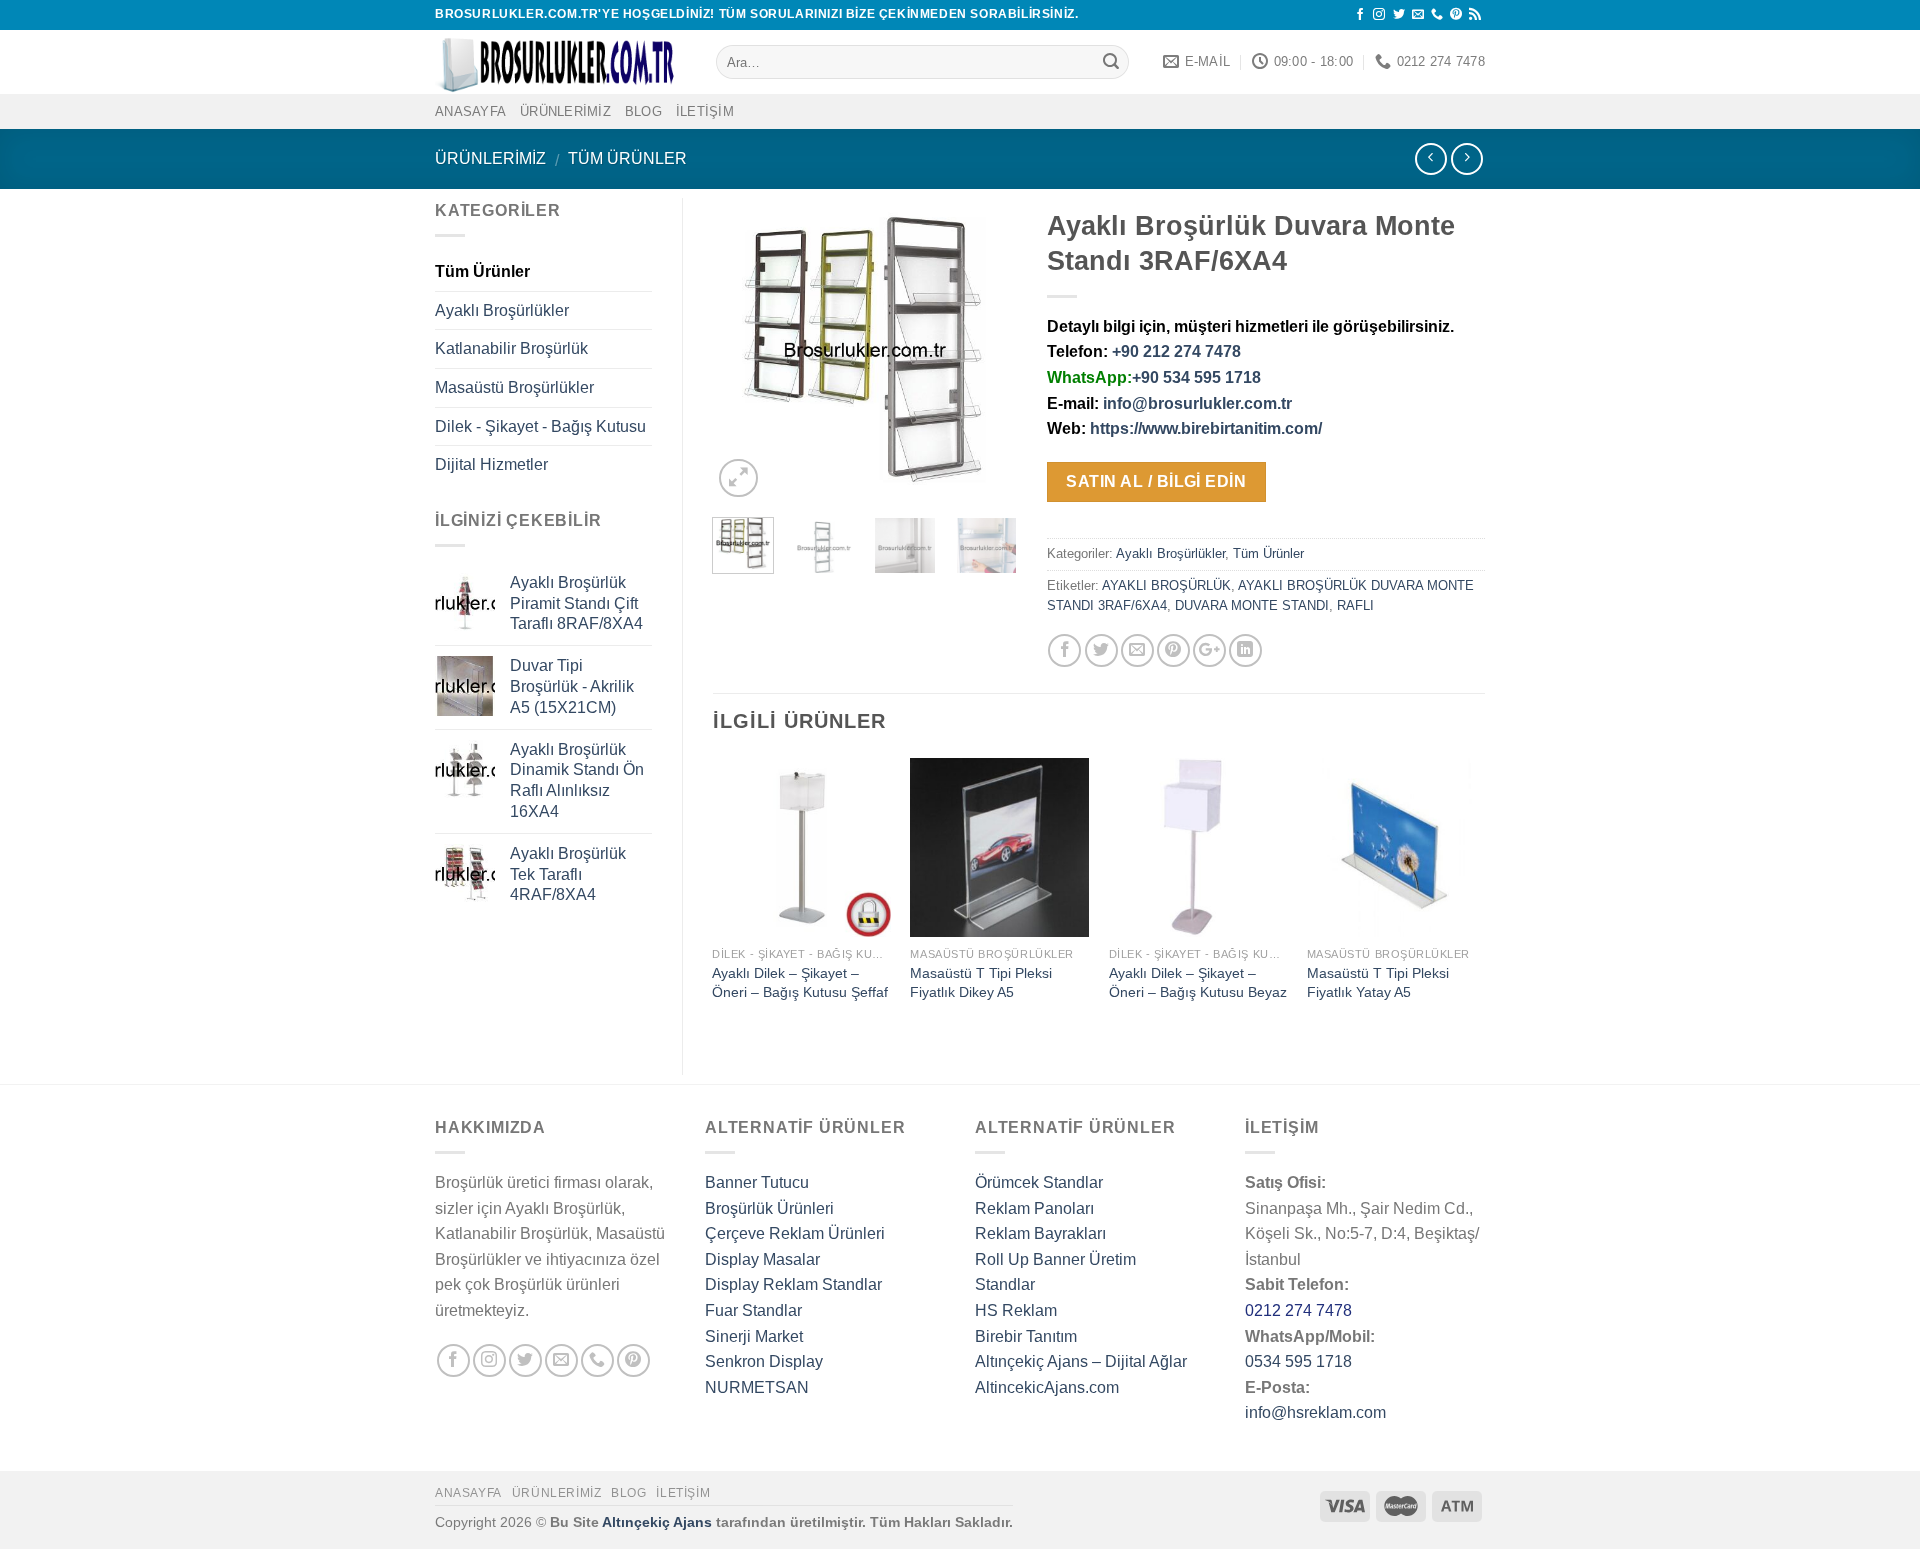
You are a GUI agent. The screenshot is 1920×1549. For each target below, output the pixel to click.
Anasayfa (468, 1493)
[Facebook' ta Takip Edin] (1360, 15)
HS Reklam (1016, 1310)
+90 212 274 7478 (1176, 351)
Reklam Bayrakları (1040, 1233)
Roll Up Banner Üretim (1055, 1259)
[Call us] (1437, 15)
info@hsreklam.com (1315, 1412)
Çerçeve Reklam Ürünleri (795, 1233)
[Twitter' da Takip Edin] (1399, 15)
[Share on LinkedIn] (1245, 650)
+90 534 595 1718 (1196, 377)
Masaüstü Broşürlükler (514, 387)
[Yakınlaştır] (738, 478)
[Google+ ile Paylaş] (1209, 650)
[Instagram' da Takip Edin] (1379, 15)
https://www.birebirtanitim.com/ (1206, 428)
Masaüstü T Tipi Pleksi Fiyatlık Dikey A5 (981, 982)
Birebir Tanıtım (1026, 1336)
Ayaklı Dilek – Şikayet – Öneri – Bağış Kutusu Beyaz (1198, 982)
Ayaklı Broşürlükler (1170, 553)
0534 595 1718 (1298, 1361)
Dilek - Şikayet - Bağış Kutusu (540, 426)
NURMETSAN (757, 1387)
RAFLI (1355, 605)
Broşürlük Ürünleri (769, 1208)
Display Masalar (762, 1259)
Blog (643, 111)
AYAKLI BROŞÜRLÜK (1166, 585)
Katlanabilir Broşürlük (511, 348)
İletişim (705, 111)
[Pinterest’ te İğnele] (1173, 650)
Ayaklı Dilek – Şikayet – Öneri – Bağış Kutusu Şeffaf (800, 982)
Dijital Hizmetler (491, 464)
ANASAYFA (470, 111)
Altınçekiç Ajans (657, 1522)
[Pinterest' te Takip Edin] (1456, 15)
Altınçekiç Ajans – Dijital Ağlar (1081, 1361)
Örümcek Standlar (1039, 1182)
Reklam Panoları (1034, 1208)
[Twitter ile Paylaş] (1101, 650)
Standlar (1005, 1284)
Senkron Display (764, 1361)
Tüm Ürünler (627, 158)
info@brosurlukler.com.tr (1197, 403)
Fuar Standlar (753, 1310)
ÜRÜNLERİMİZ (565, 111)
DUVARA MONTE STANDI (1252, 605)
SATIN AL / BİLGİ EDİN (1156, 481)
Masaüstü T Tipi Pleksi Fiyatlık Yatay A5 (1378, 982)
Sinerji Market (754, 1336)
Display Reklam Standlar (793, 1284)
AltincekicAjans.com (1047, 1387)
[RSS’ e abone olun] (1475, 15)
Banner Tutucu (757, 1182)
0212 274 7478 (1298, 1310)
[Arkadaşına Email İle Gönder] (1137, 650)
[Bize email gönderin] (1418, 15)
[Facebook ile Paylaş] (1064, 650)
